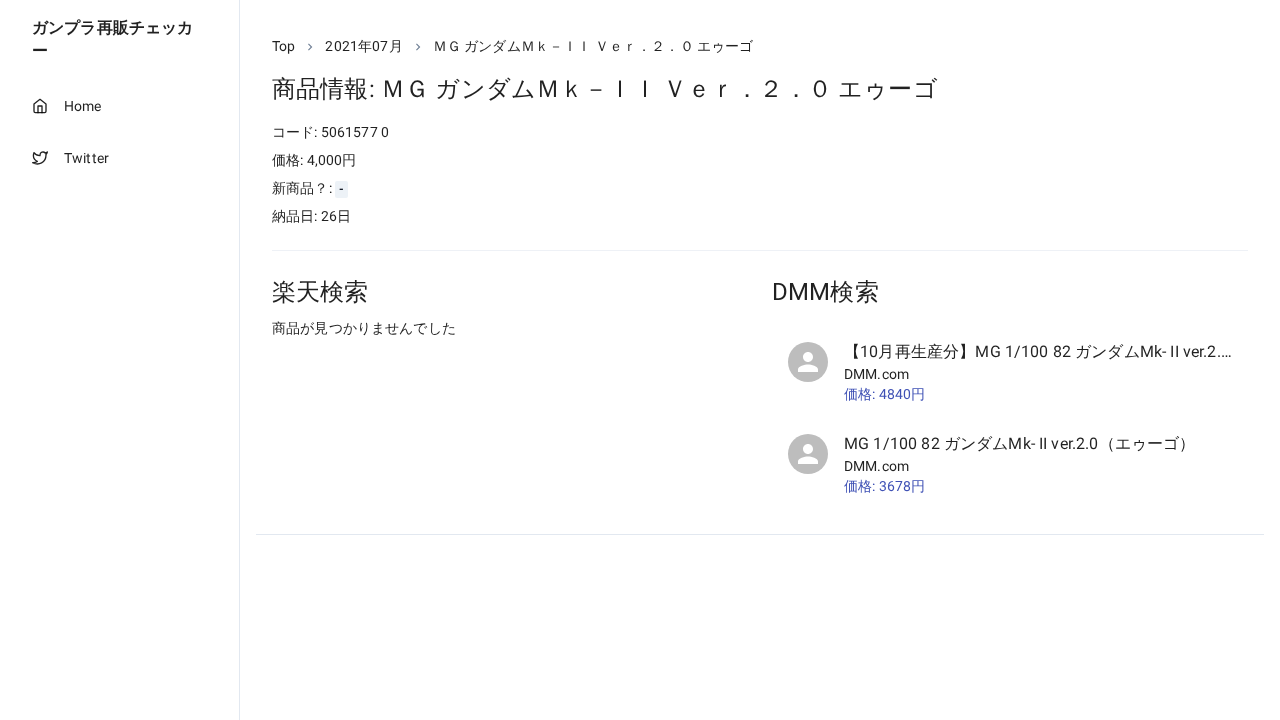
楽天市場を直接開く (360, 365)
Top (283, 46)
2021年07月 (363, 46)
